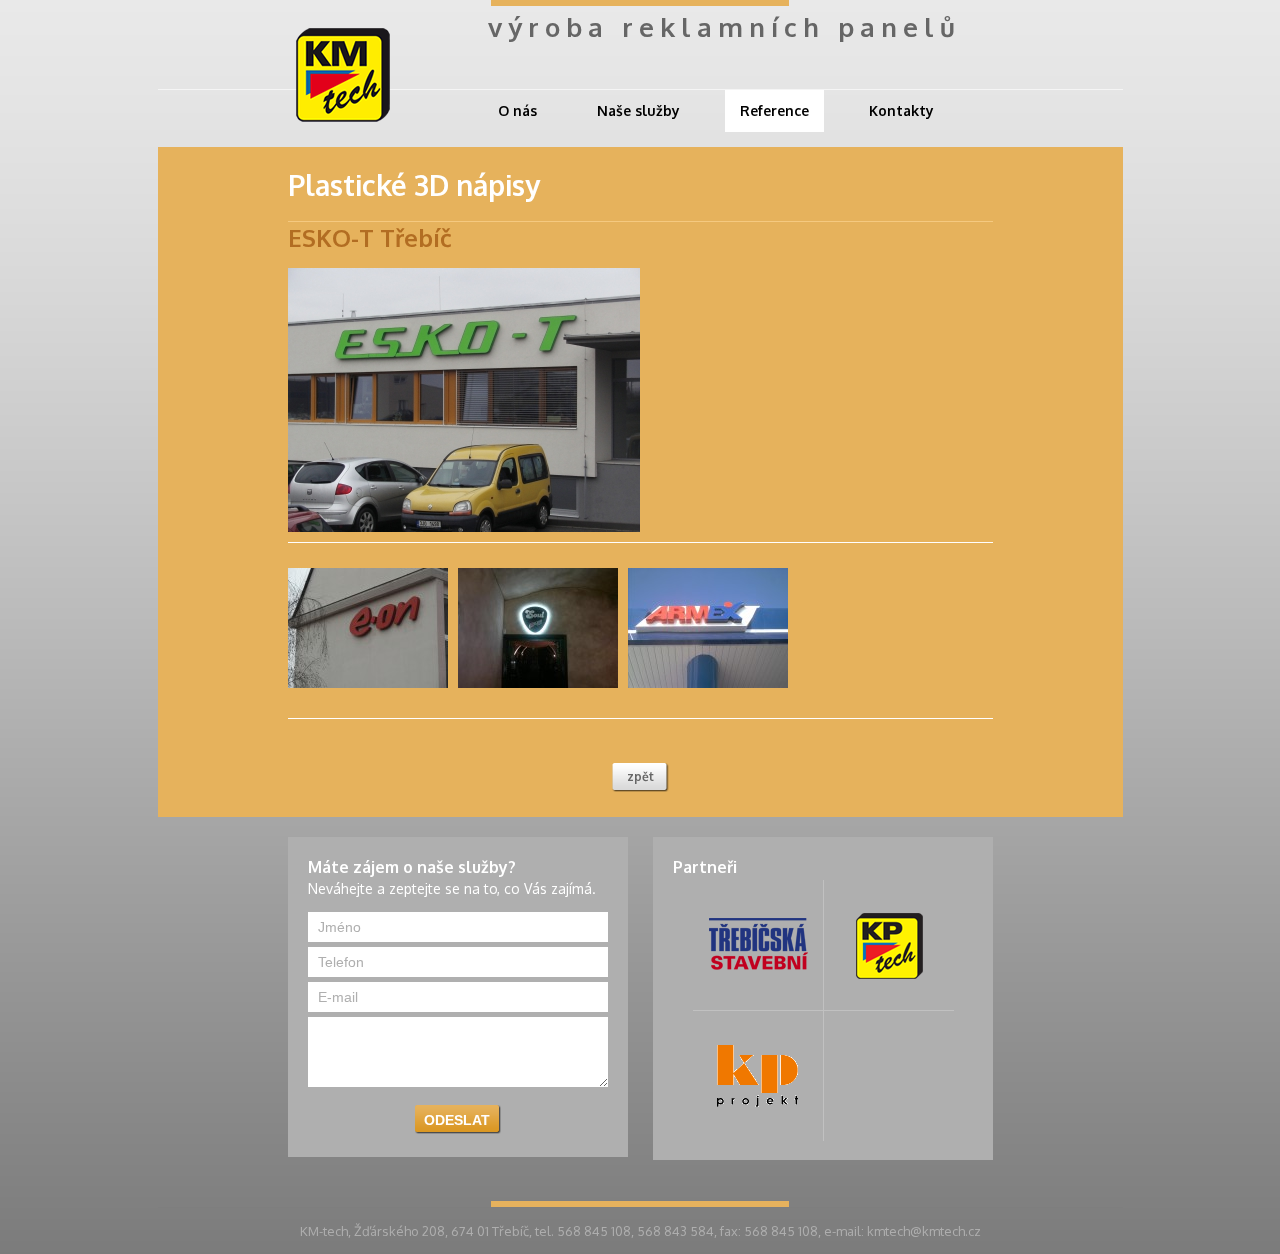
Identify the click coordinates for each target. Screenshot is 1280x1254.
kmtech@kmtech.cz (924, 1231)
